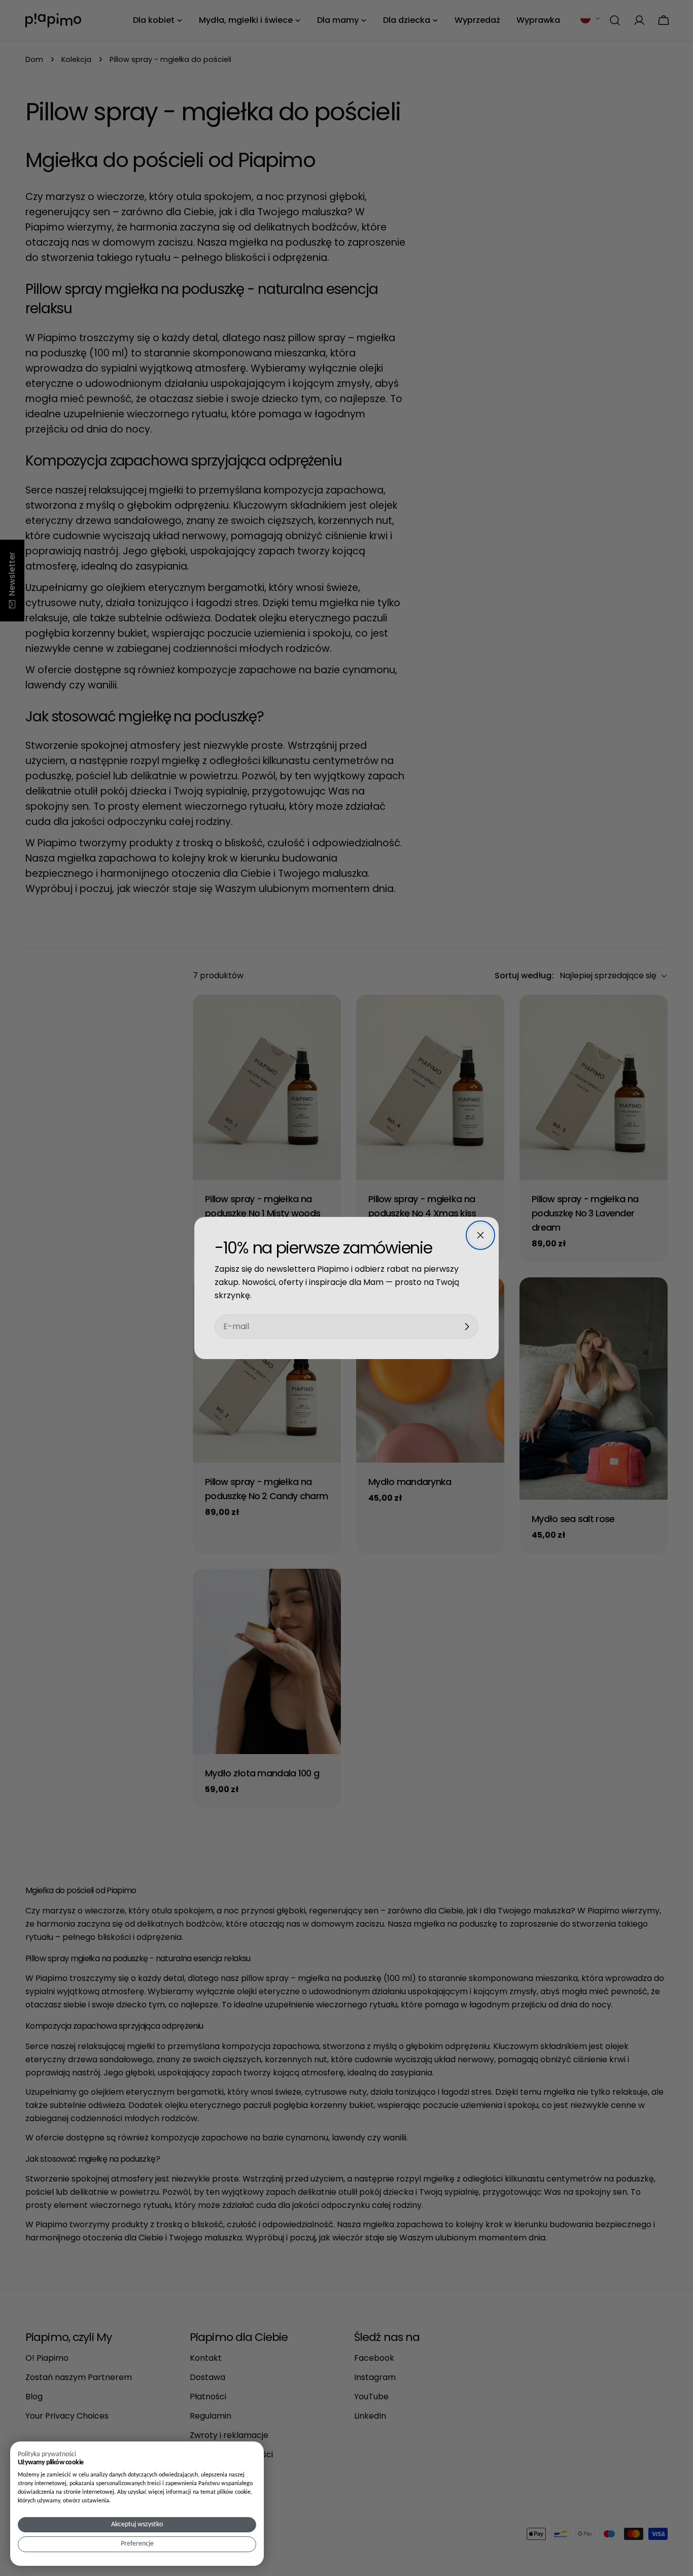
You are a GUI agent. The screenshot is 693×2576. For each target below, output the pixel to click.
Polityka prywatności (47, 2454)
